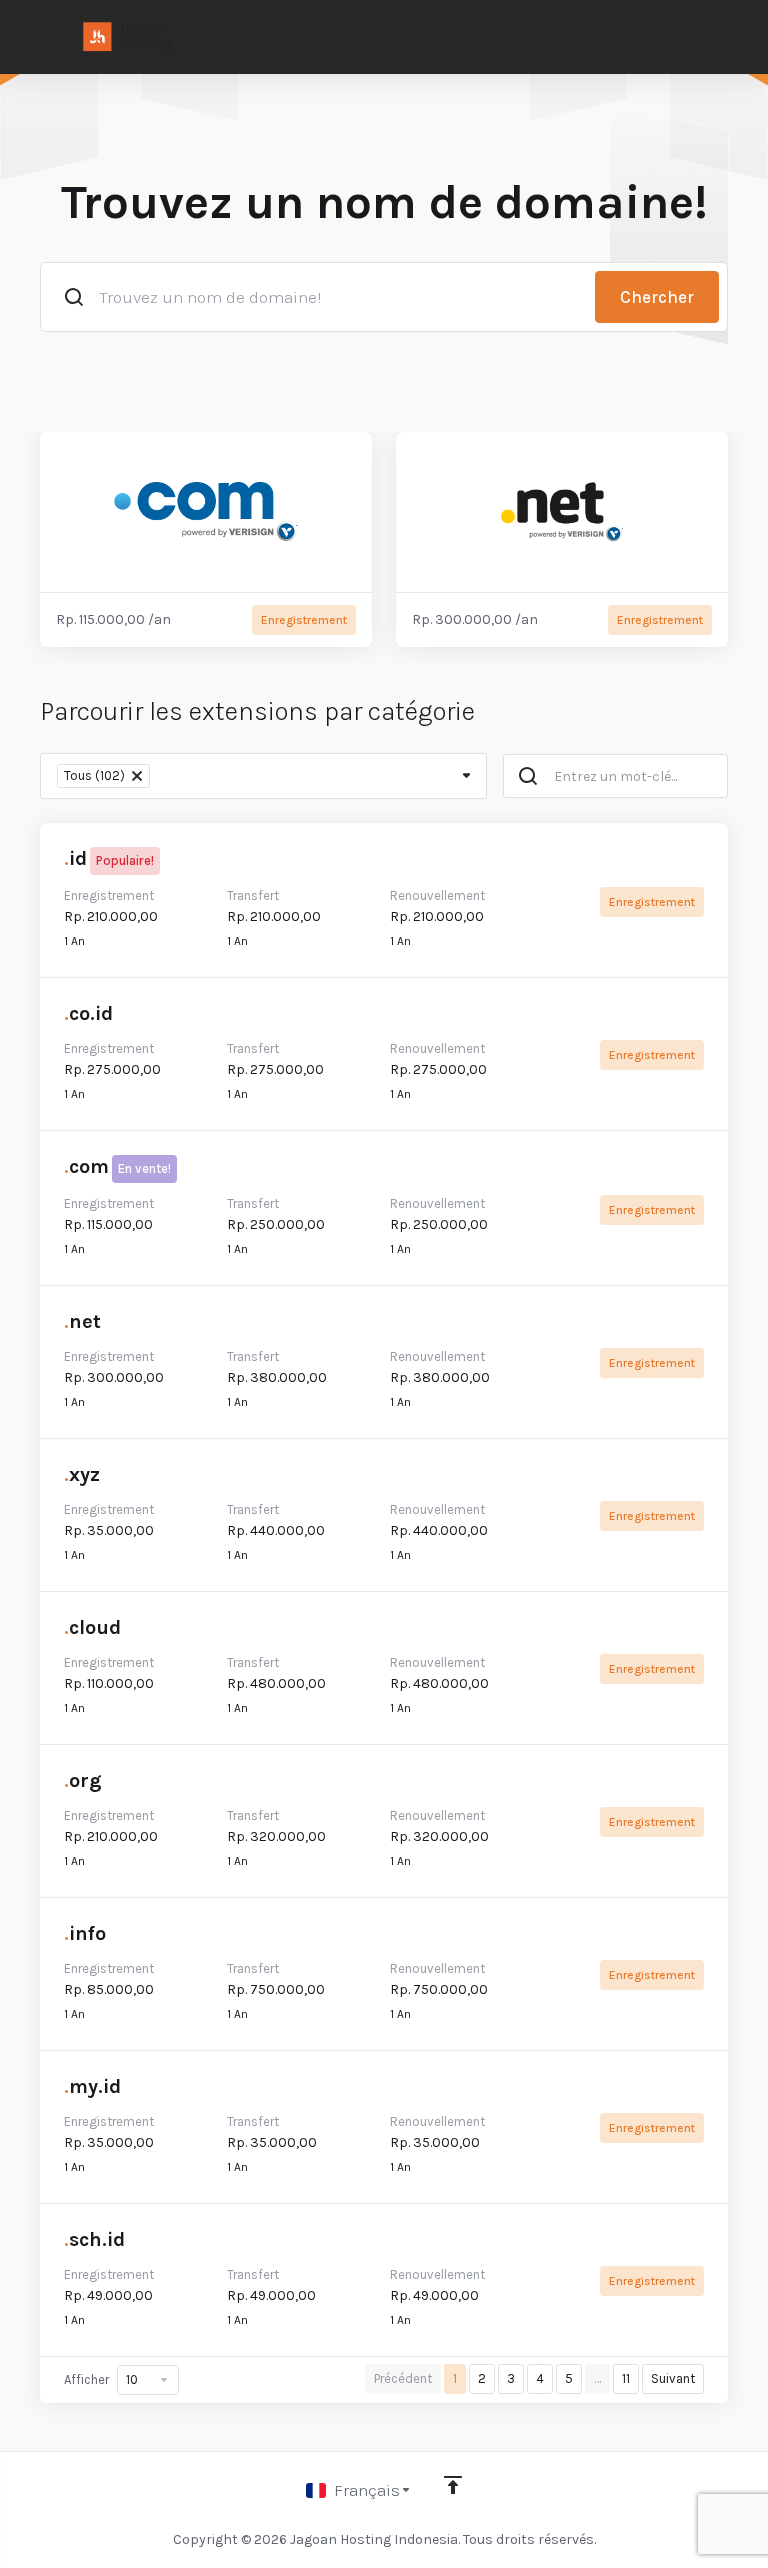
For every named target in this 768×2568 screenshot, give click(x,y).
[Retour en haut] (453, 2485)
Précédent (403, 2378)
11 (626, 2378)
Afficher (86, 2379)
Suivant (673, 2378)
